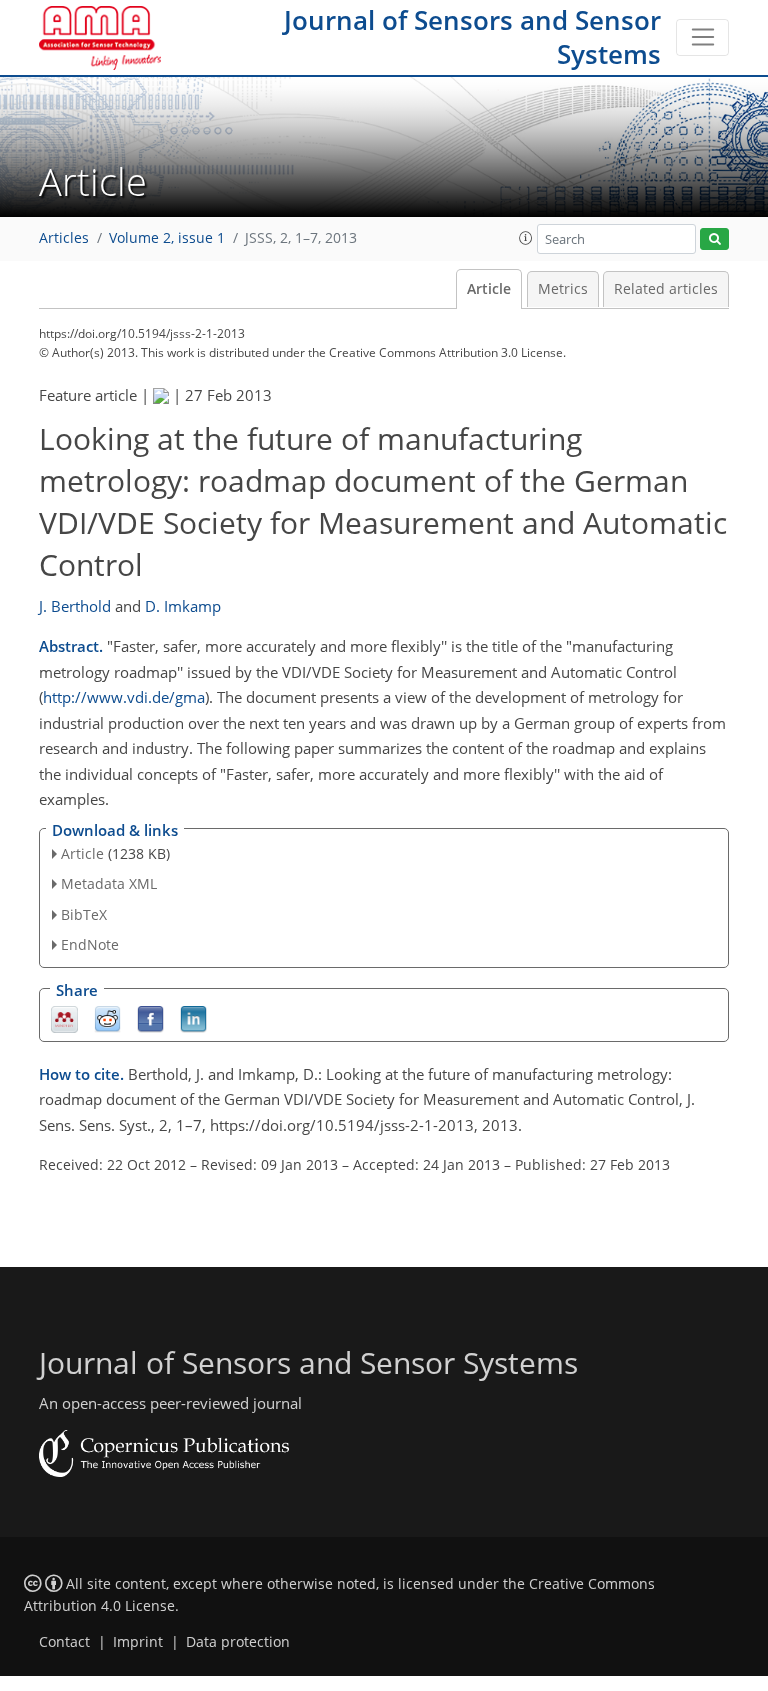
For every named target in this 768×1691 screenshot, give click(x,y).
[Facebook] (150, 1017)
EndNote (90, 944)
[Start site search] (714, 239)
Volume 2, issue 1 (167, 238)
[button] (526, 238)
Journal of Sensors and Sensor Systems (472, 37)
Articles (64, 238)
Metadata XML (109, 883)
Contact (64, 1642)
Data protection (238, 1642)
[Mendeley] (64, 1017)
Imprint (138, 1642)
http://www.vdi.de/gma (124, 697)
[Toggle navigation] (702, 38)
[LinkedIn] (193, 1017)
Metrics (563, 289)
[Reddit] (107, 1017)
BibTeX (84, 914)
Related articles (666, 289)
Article (489, 289)
